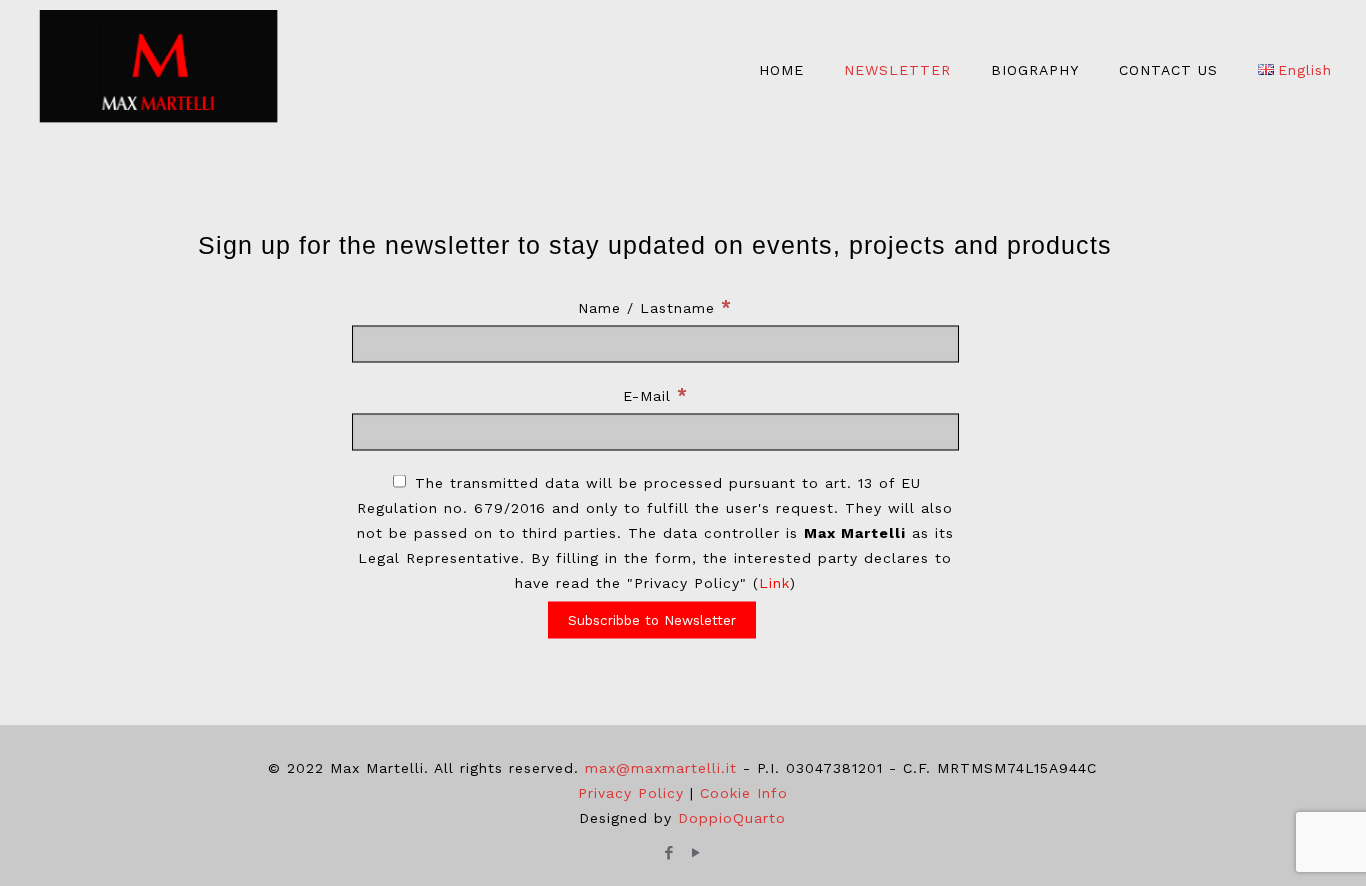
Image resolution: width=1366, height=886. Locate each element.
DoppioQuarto (732, 818)
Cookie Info (744, 793)
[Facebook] (669, 853)
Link (774, 582)
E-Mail (655, 394)
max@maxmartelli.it (661, 768)
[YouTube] (696, 853)
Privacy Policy (631, 793)
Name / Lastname (655, 306)
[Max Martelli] (159, 70)
